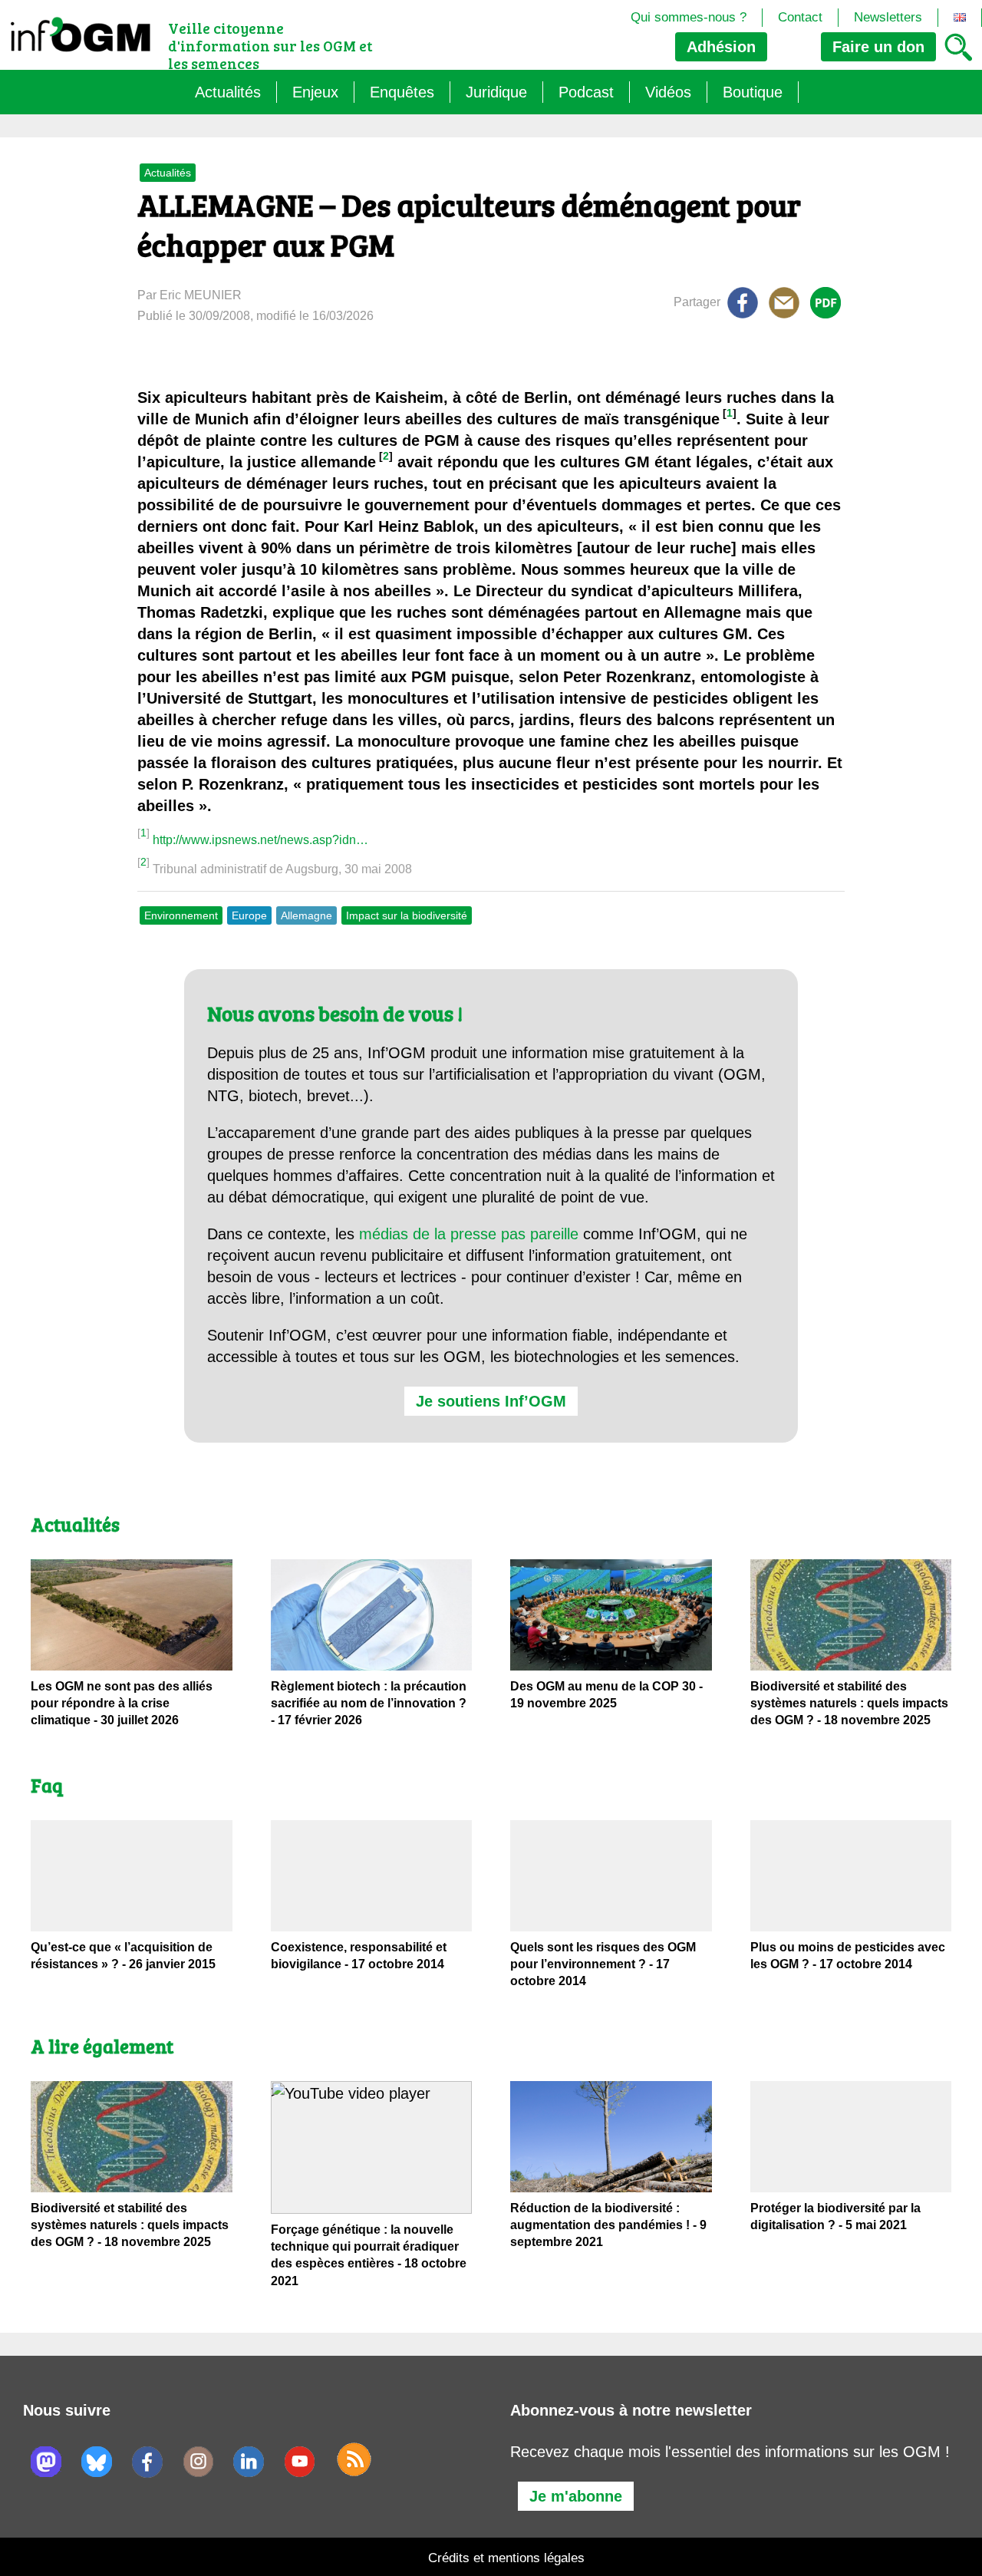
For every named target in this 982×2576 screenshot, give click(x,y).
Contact (800, 17)
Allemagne (306, 915)
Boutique (753, 92)
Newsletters (888, 17)
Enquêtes (402, 92)
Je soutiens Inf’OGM (491, 1401)
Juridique (496, 92)
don (878, 47)
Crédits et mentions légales (506, 2558)
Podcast (586, 92)
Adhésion (721, 47)
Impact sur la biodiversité (407, 915)
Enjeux (315, 92)
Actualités (228, 92)
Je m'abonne (576, 2496)
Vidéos (668, 92)
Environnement (181, 915)
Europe (249, 915)
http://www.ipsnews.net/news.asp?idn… (260, 840)
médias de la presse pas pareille (469, 1234)
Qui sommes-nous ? (689, 17)
